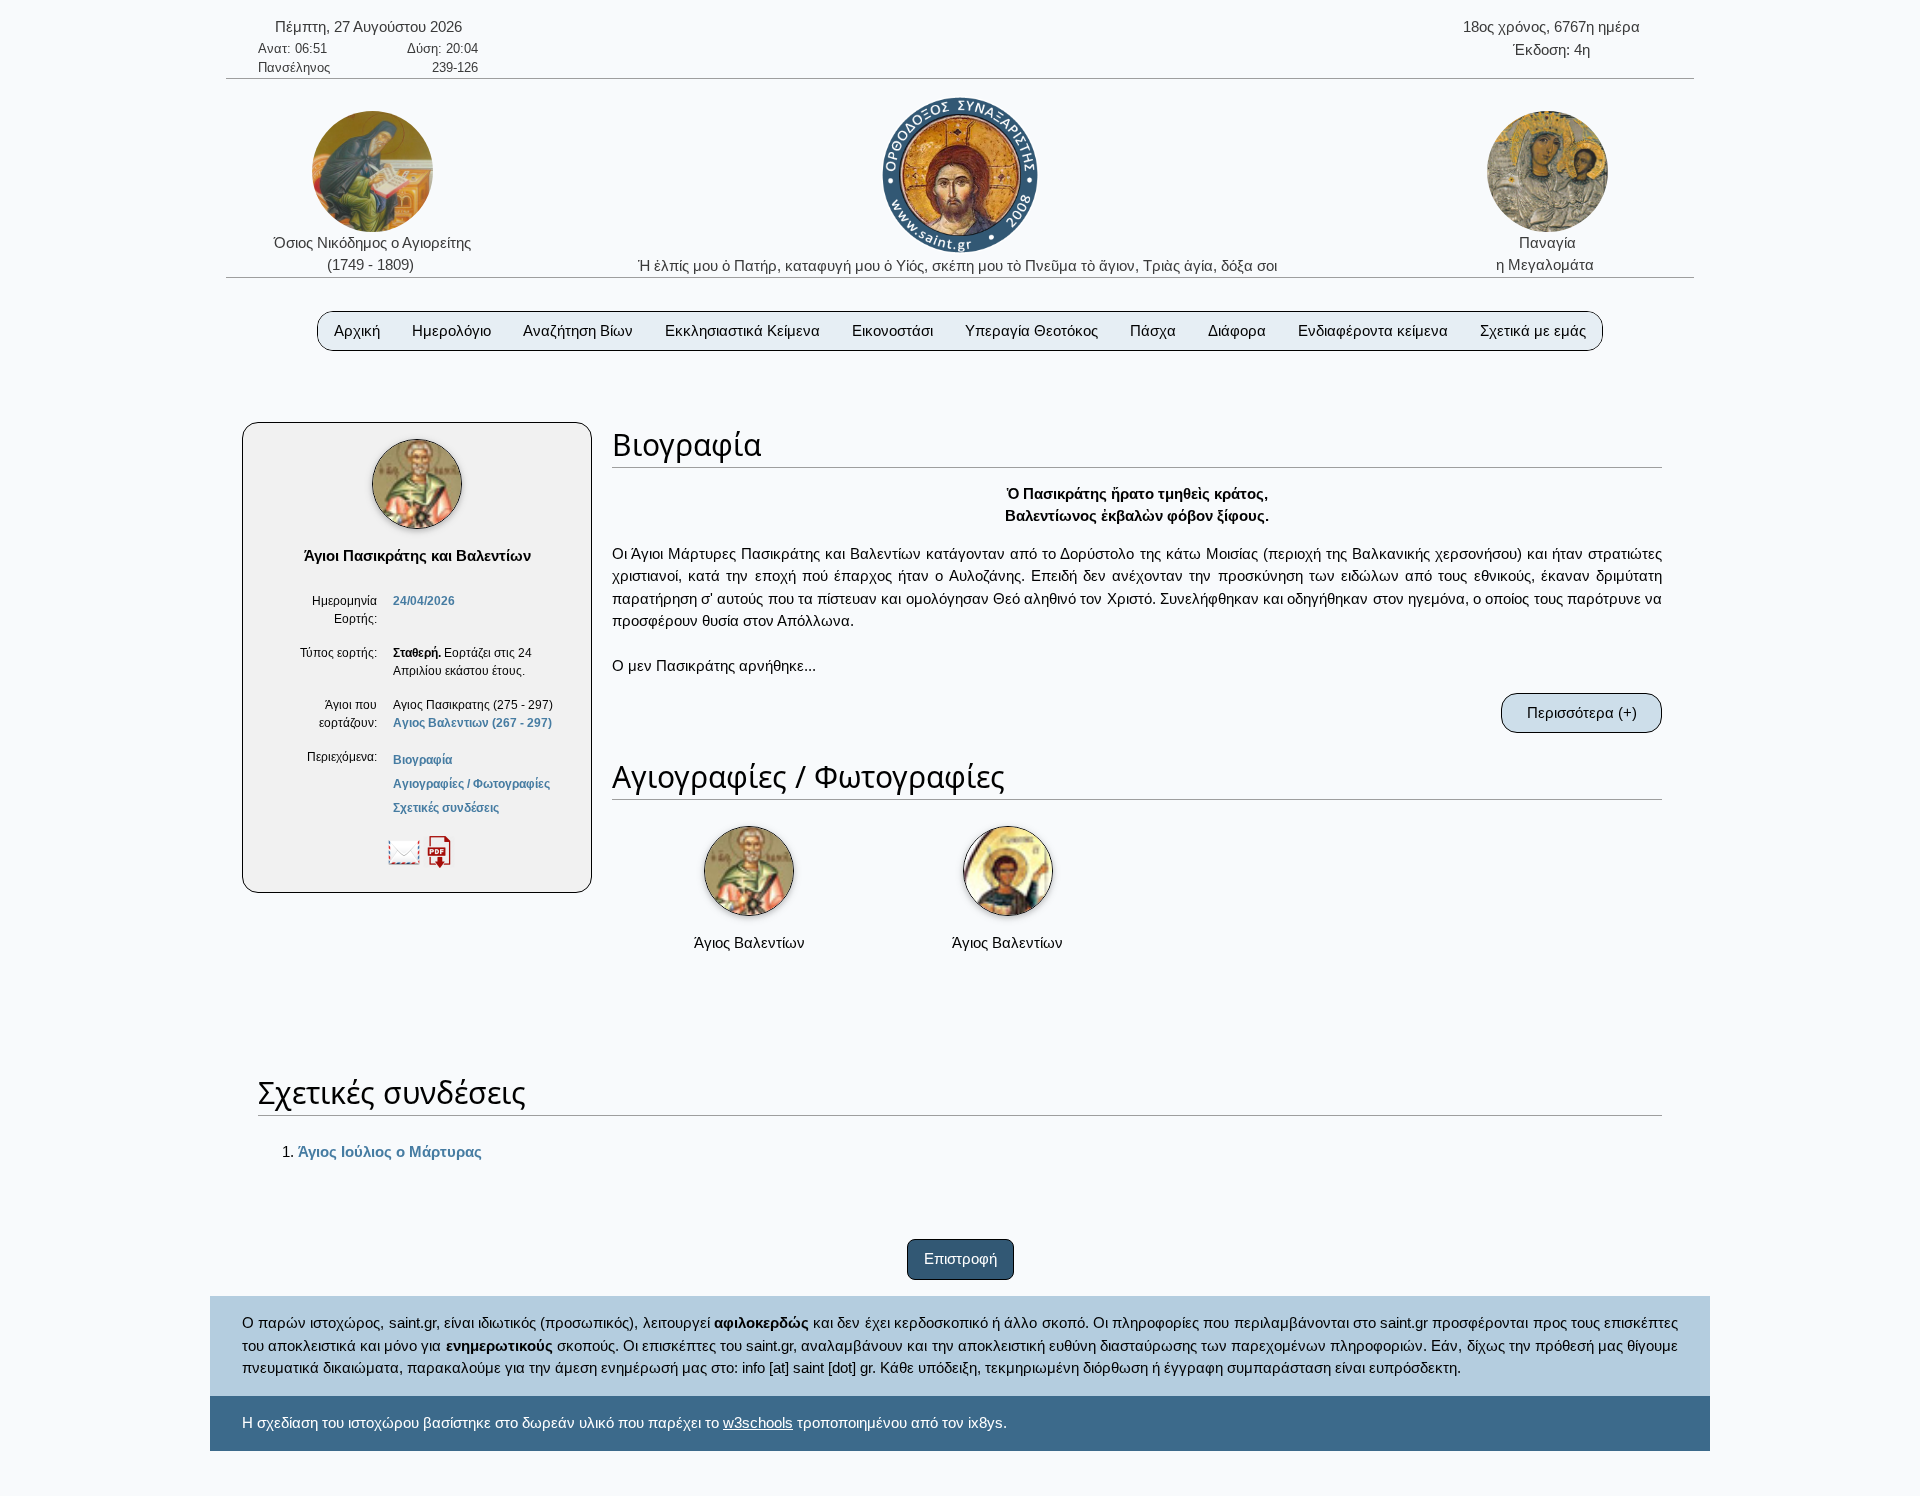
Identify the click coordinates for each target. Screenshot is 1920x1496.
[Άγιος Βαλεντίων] (749, 871)
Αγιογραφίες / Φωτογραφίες (471, 784)
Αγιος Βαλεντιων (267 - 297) (472, 723)
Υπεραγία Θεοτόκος (1031, 330)
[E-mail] (404, 851)
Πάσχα (1153, 330)
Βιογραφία (422, 760)
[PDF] (439, 851)
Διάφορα (1237, 330)
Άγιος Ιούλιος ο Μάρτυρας (390, 1151)
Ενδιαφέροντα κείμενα (1373, 330)
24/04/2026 (424, 601)
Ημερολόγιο (451, 330)
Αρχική (357, 330)
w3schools (758, 1422)
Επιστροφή (960, 1258)
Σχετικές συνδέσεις (446, 808)
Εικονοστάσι (892, 330)
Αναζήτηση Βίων (578, 330)
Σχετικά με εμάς (1533, 330)
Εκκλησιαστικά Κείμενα (742, 330)
